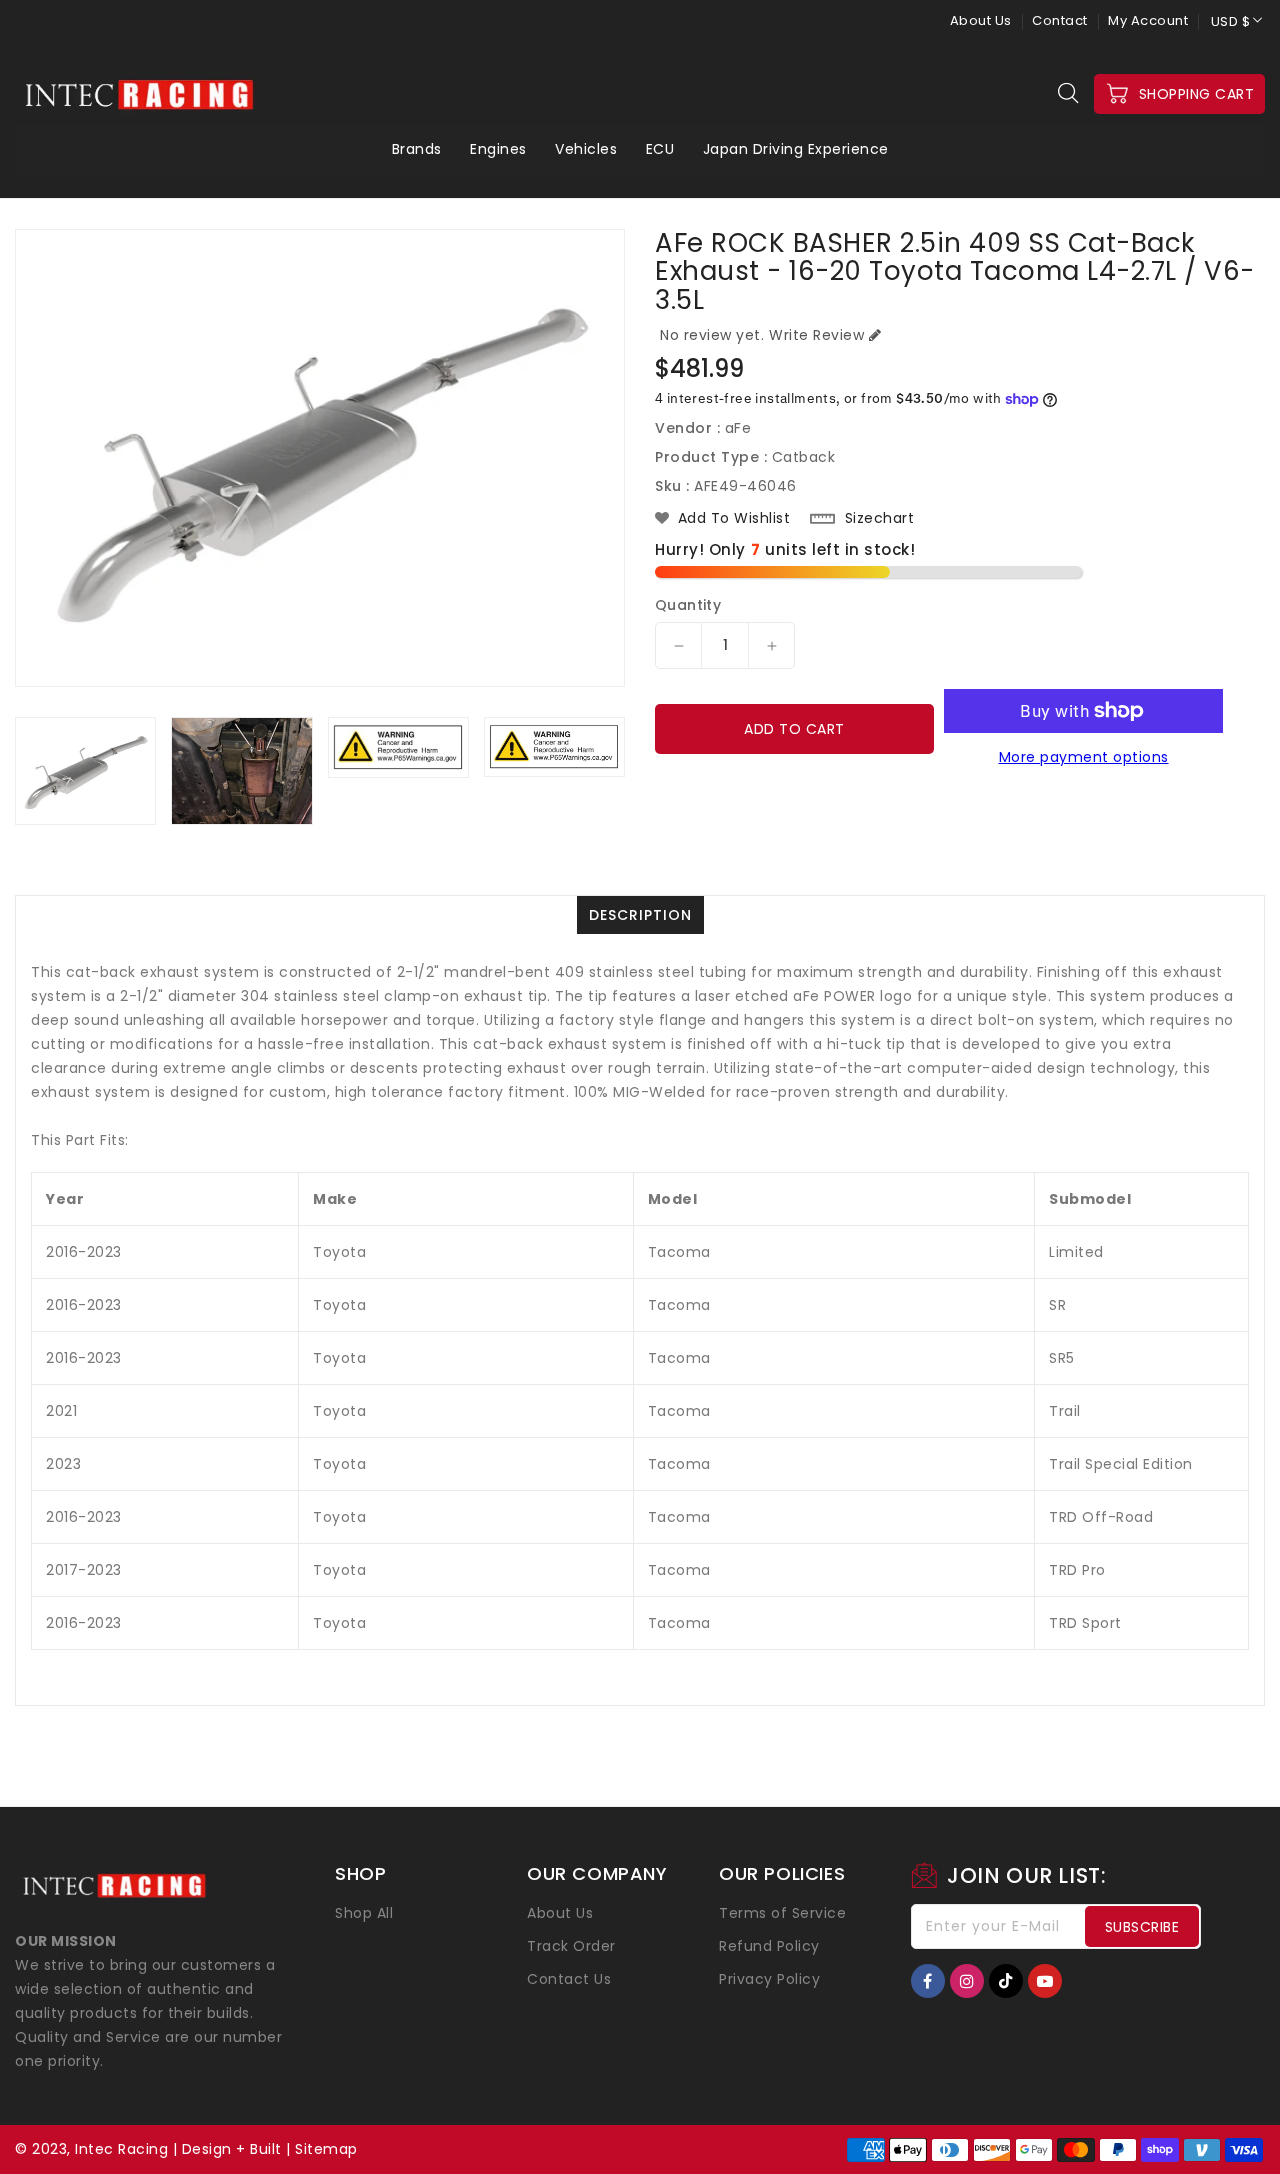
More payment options (1084, 757)
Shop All (364, 1913)
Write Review (816, 335)
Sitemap (326, 2149)
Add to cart (794, 729)
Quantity (688, 605)
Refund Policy (769, 1946)
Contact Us (569, 1979)
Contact (1060, 20)
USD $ (1231, 21)
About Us (981, 20)
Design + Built (232, 2149)
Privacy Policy (769, 1979)
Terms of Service (782, 1913)
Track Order (571, 1946)
